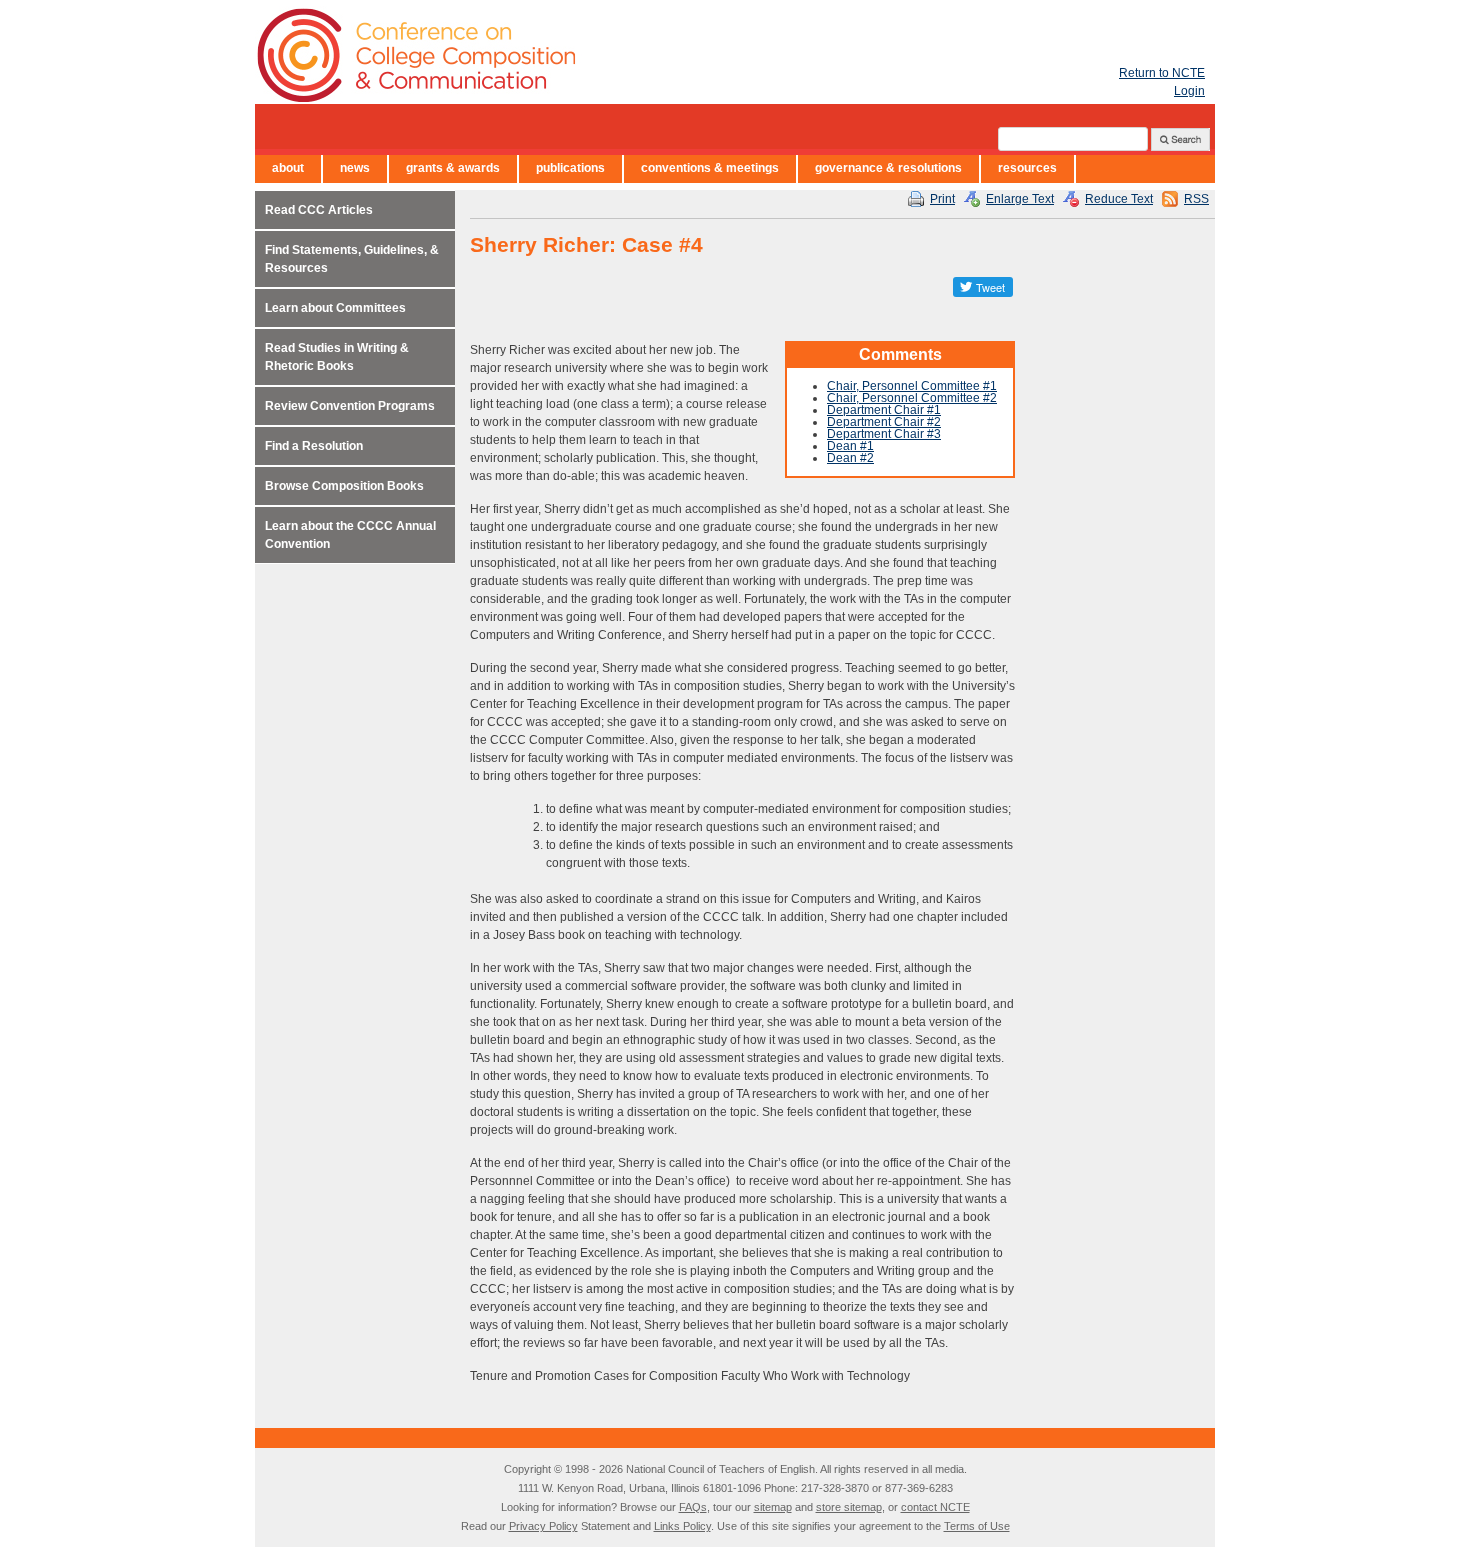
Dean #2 (850, 458)
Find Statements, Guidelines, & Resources (352, 259)
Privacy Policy (543, 1526)
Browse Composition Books (344, 486)
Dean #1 (850, 446)
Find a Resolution (314, 446)
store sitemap (849, 1507)
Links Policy (682, 1526)
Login (1189, 91)
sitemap (773, 1507)
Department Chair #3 (884, 434)
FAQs (693, 1507)
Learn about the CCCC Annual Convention (350, 535)
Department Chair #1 (884, 410)
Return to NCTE (1162, 73)
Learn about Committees (335, 308)
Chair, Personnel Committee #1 (912, 386)
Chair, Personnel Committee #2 (912, 398)
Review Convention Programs (350, 406)
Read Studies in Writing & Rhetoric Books (337, 357)
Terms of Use (977, 1526)
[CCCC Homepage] (535, 55)
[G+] (935, 287)
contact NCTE (935, 1507)
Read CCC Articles (319, 210)
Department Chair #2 (884, 422)
